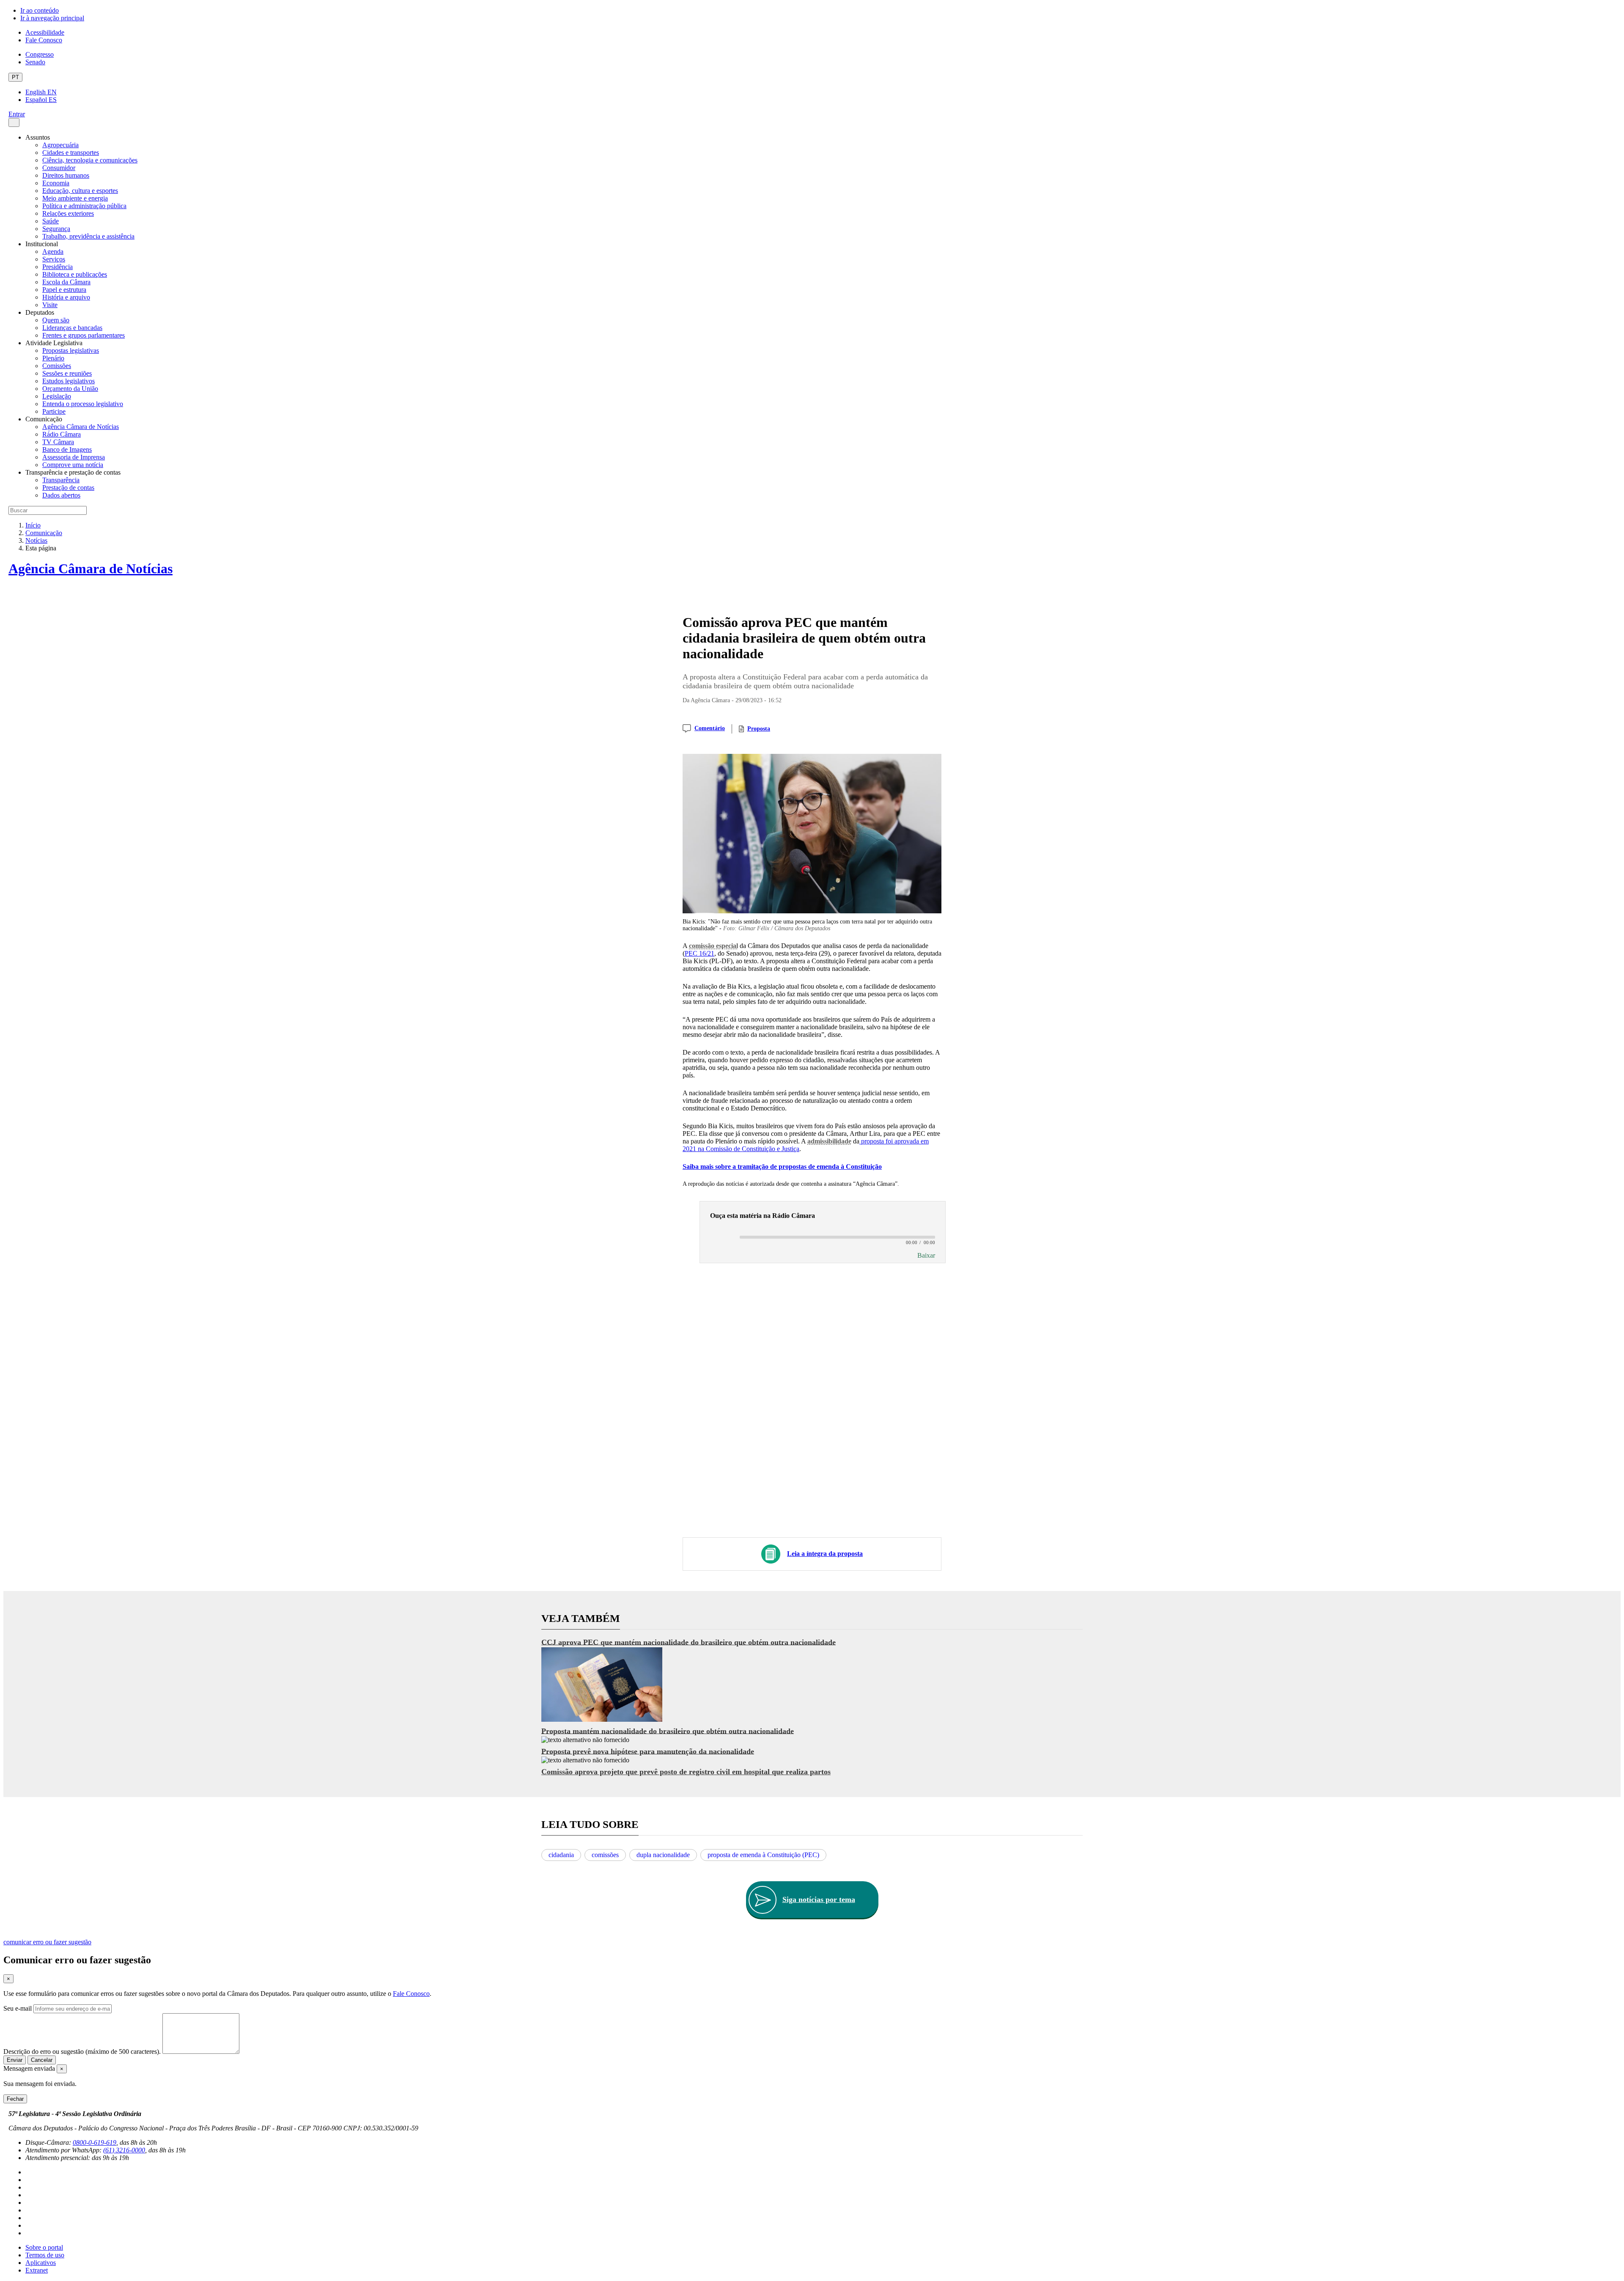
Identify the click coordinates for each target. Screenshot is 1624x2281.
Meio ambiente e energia (75, 198)
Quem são (56, 320)
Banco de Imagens (67, 449)
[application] (823, 1237)
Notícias (36, 540)
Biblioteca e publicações (75, 274)
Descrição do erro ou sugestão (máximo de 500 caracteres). (82, 2052)
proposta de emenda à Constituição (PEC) (763, 1855)
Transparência (61, 480)
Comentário (710, 728)
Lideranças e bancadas (72, 328)
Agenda (53, 251)
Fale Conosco (44, 40)
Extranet (37, 2270)
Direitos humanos (66, 175)
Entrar (17, 114)
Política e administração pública (84, 206)
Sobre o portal (44, 2247)
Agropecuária (60, 145)
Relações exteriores (68, 213)
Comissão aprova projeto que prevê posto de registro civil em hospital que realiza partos (686, 1772)
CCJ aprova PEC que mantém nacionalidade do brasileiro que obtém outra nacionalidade (689, 1642)
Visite (50, 305)
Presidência (58, 267)
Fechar (15, 2099)
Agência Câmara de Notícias (81, 427)
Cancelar (42, 2060)
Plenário (53, 358)
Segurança (56, 229)
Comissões (57, 366)
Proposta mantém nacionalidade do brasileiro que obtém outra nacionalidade (668, 1731)
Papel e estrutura (64, 290)
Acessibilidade (45, 32)
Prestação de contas (68, 488)
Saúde (51, 221)
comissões (605, 1855)
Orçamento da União (70, 389)
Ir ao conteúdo (40, 10)
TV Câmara (58, 442)
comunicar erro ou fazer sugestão (47, 1942)
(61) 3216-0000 (124, 2150)
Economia (56, 183)
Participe (54, 411)
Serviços (54, 259)
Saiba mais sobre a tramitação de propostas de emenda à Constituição (782, 1167)
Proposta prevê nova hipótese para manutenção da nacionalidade (648, 1751)
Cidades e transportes (71, 153)
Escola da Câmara (66, 282)
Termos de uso (45, 2255)
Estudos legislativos (69, 381)
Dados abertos (61, 495)
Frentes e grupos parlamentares (84, 335)
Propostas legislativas (71, 350)
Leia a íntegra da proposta (825, 1554)
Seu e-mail (18, 2008)
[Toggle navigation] (14, 122)
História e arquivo (66, 297)
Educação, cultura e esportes (80, 191)
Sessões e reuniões (67, 373)
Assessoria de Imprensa (74, 457)
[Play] (721, 1238)
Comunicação (44, 533)
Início (33, 525)
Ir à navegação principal (52, 18)
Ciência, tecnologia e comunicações (90, 160)
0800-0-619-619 (95, 2142)
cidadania (561, 1855)
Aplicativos (41, 2263)
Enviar (15, 2060)
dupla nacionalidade (663, 1855)
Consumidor (59, 168)
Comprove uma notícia (73, 465)
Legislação (57, 396)
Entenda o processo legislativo (83, 404)
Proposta (759, 729)
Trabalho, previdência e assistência (88, 236)
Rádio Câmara (62, 434)
